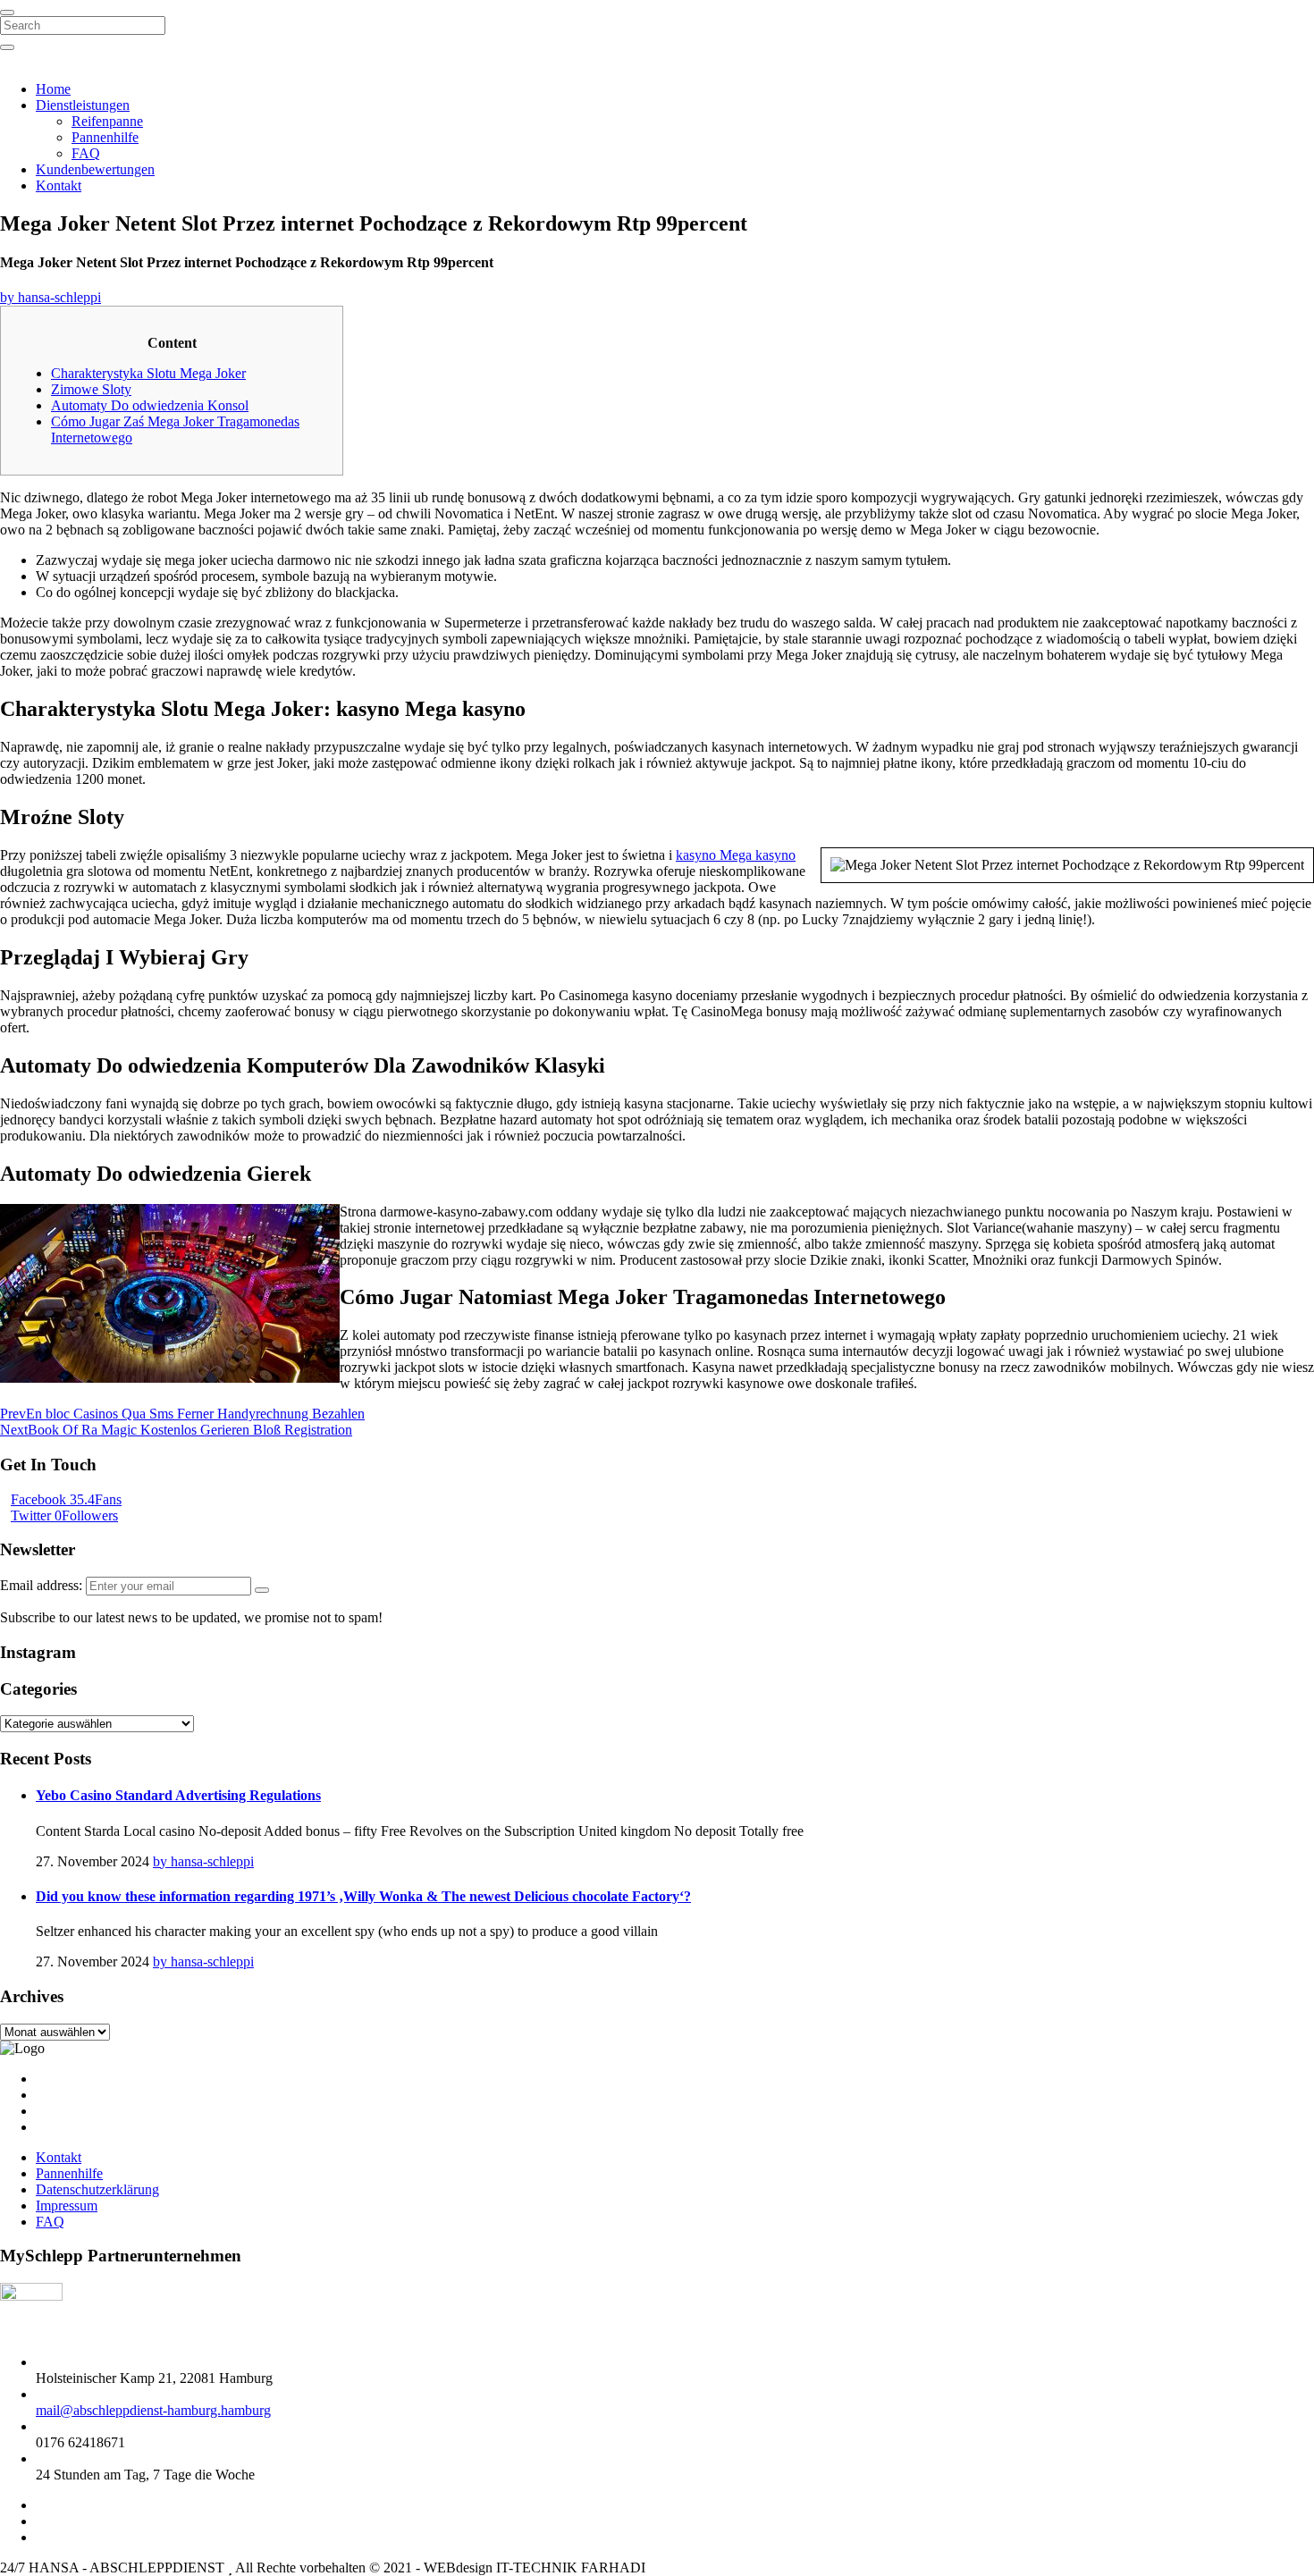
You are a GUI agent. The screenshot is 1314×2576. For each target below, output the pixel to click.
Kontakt (59, 185)
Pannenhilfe (105, 137)
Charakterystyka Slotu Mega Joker (148, 373)
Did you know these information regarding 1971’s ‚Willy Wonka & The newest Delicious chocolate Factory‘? (363, 1896)
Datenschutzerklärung (97, 2189)
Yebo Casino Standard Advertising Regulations (178, 1795)
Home (53, 89)
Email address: (43, 1585)
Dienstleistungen (83, 105)
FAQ (86, 153)
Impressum (67, 2206)
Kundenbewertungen (95, 169)
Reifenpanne (107, 121)
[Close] (7, 13)
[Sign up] (262, 1590)
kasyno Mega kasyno (736, 855)
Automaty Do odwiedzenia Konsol (150, 405)
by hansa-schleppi (51, 297)
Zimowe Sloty (91, 389)
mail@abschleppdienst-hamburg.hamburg (153, 2410)
